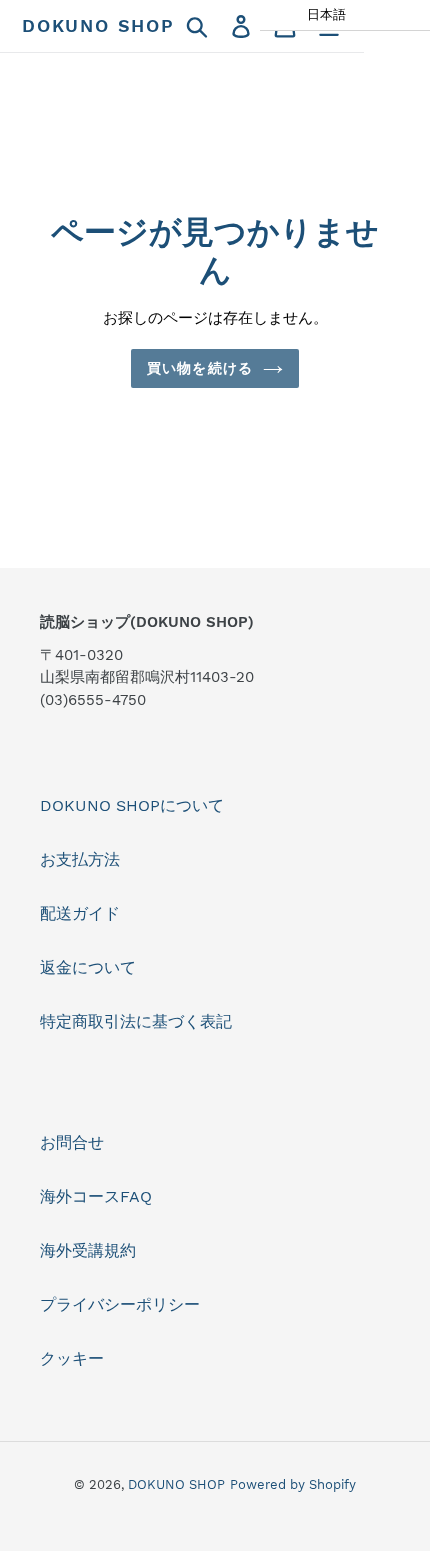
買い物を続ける (200, 368)
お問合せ (72, 1142)
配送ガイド (80, 913)
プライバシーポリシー (120, 1304)
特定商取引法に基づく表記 (136, 1021)
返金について (88, 967)
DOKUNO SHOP (98, 25)
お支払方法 (80, 859)
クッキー (72, 1358)
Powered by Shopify (293, 1484)
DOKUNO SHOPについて (132, 805)
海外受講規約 (88, 1250)
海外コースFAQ (96, 1196)
